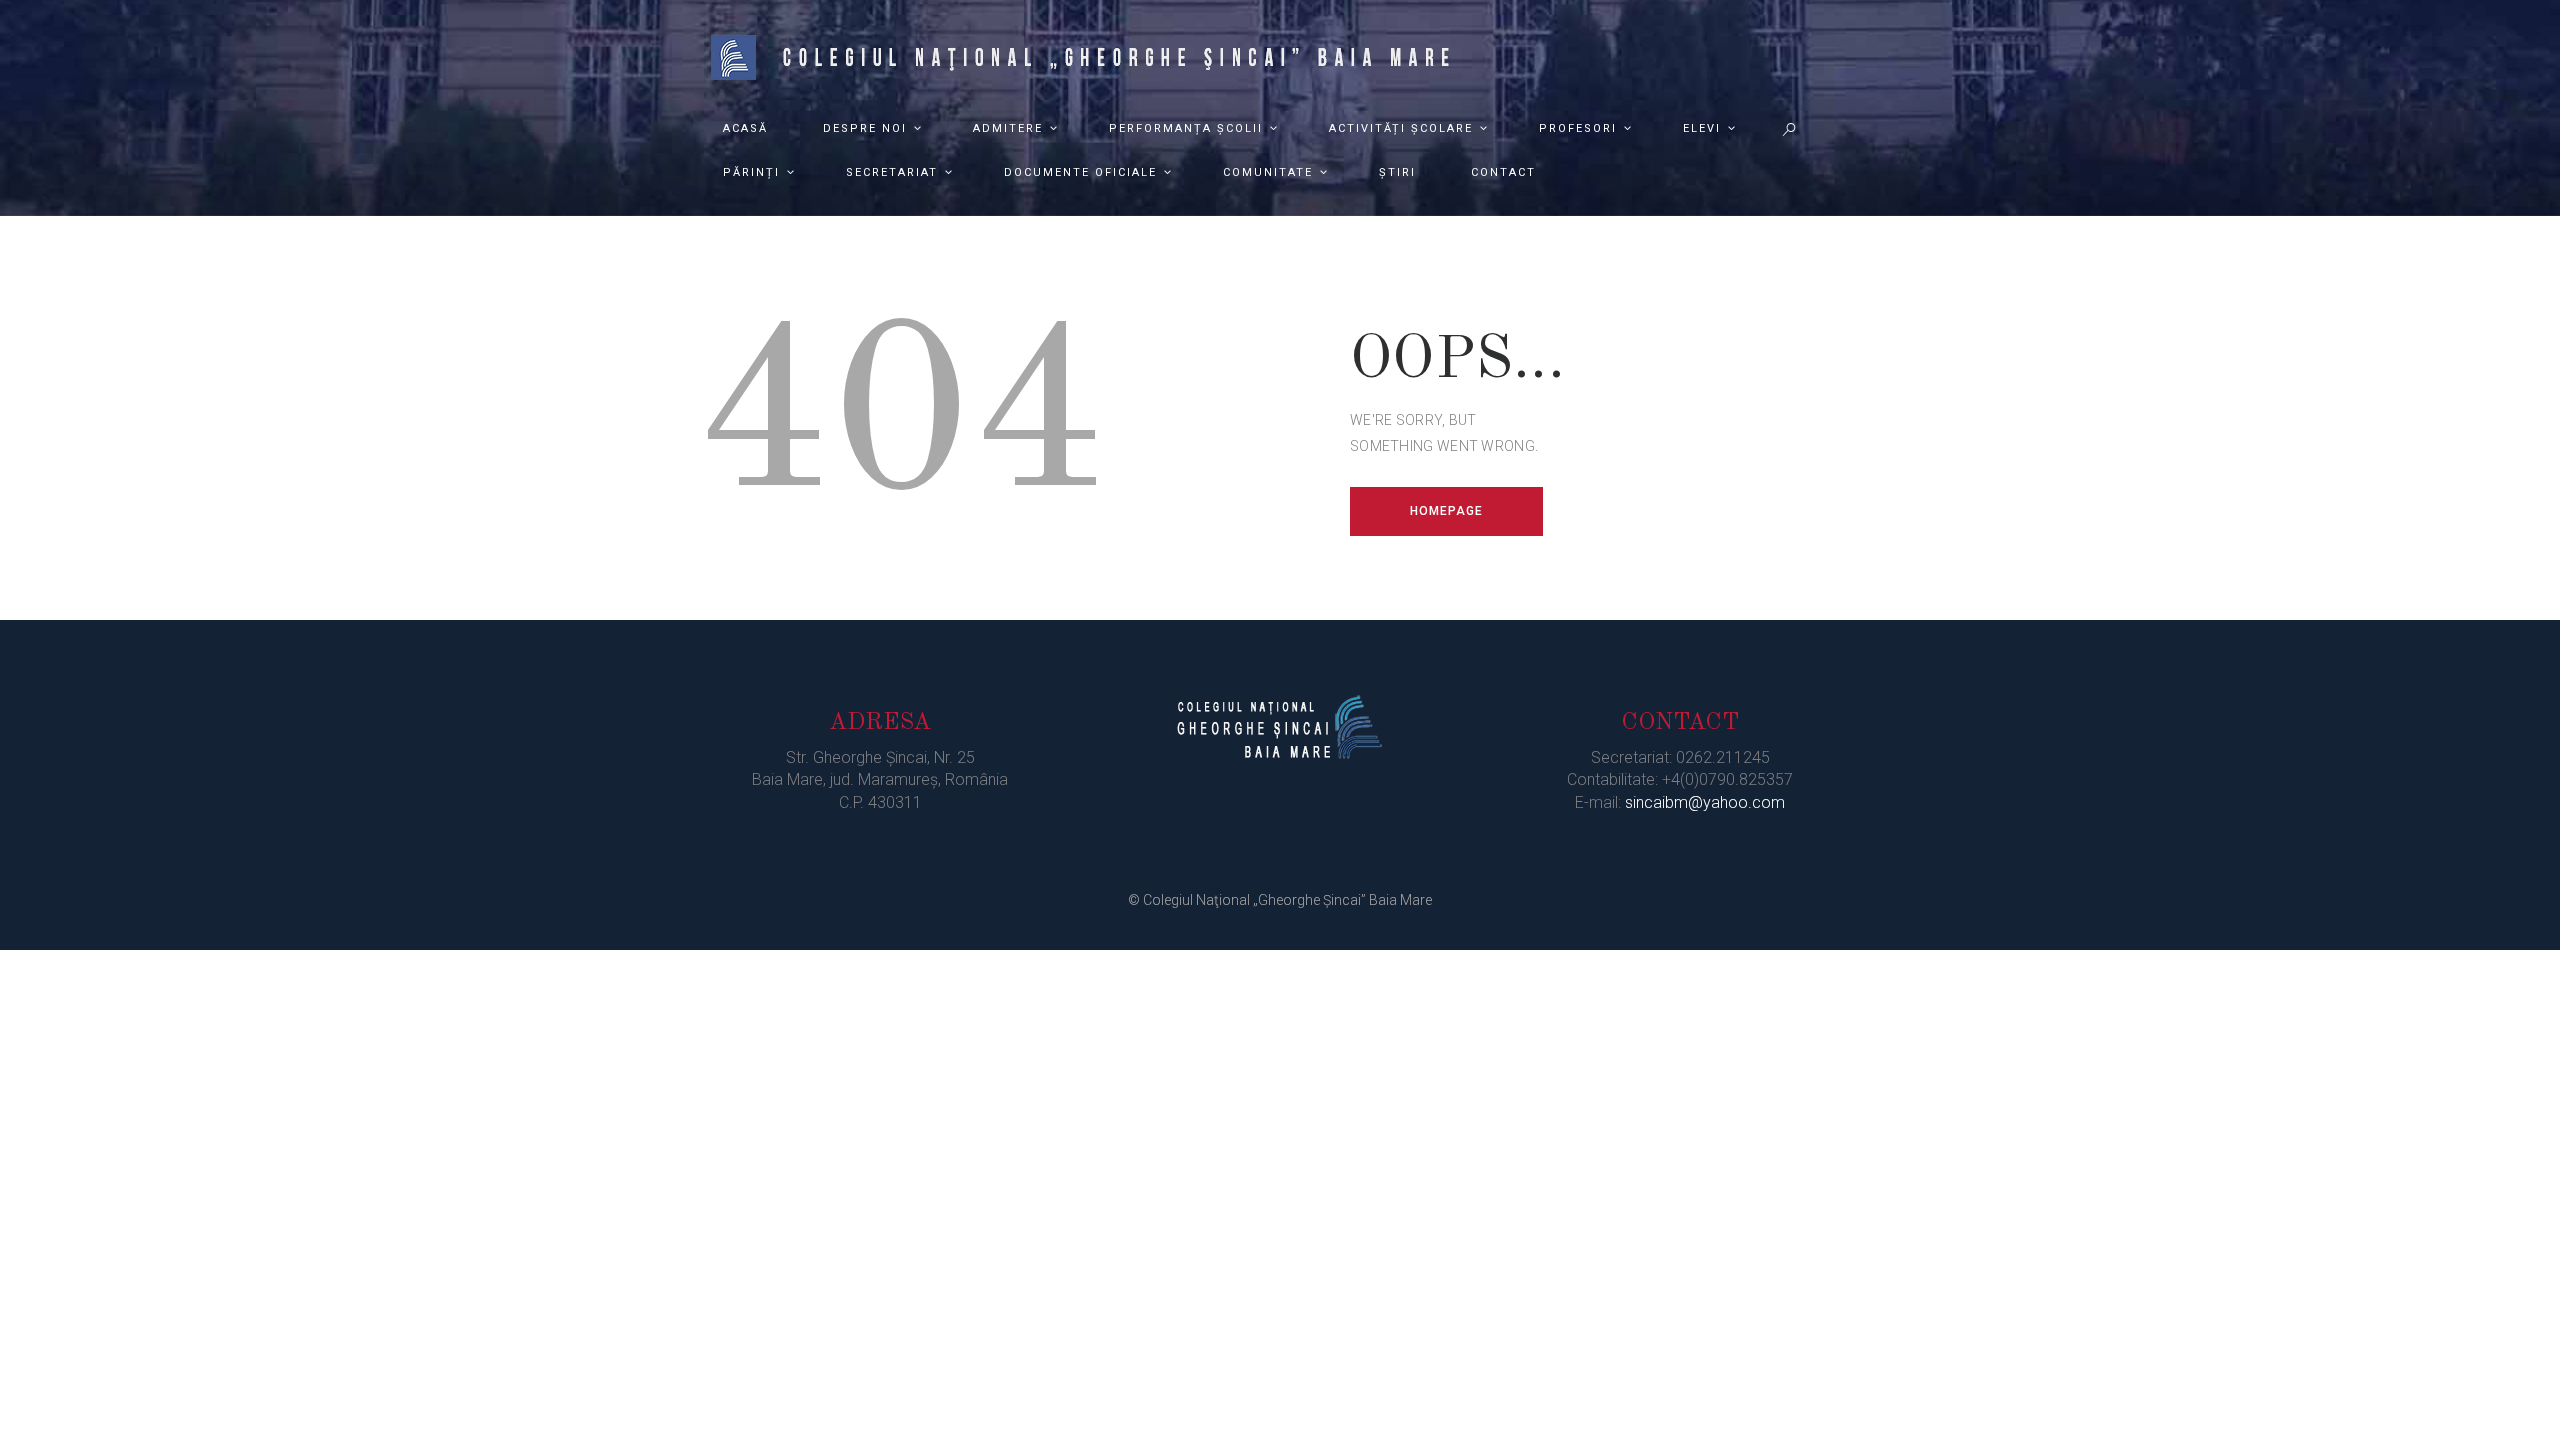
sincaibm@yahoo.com (1705, 802)
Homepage (1446, 511)
